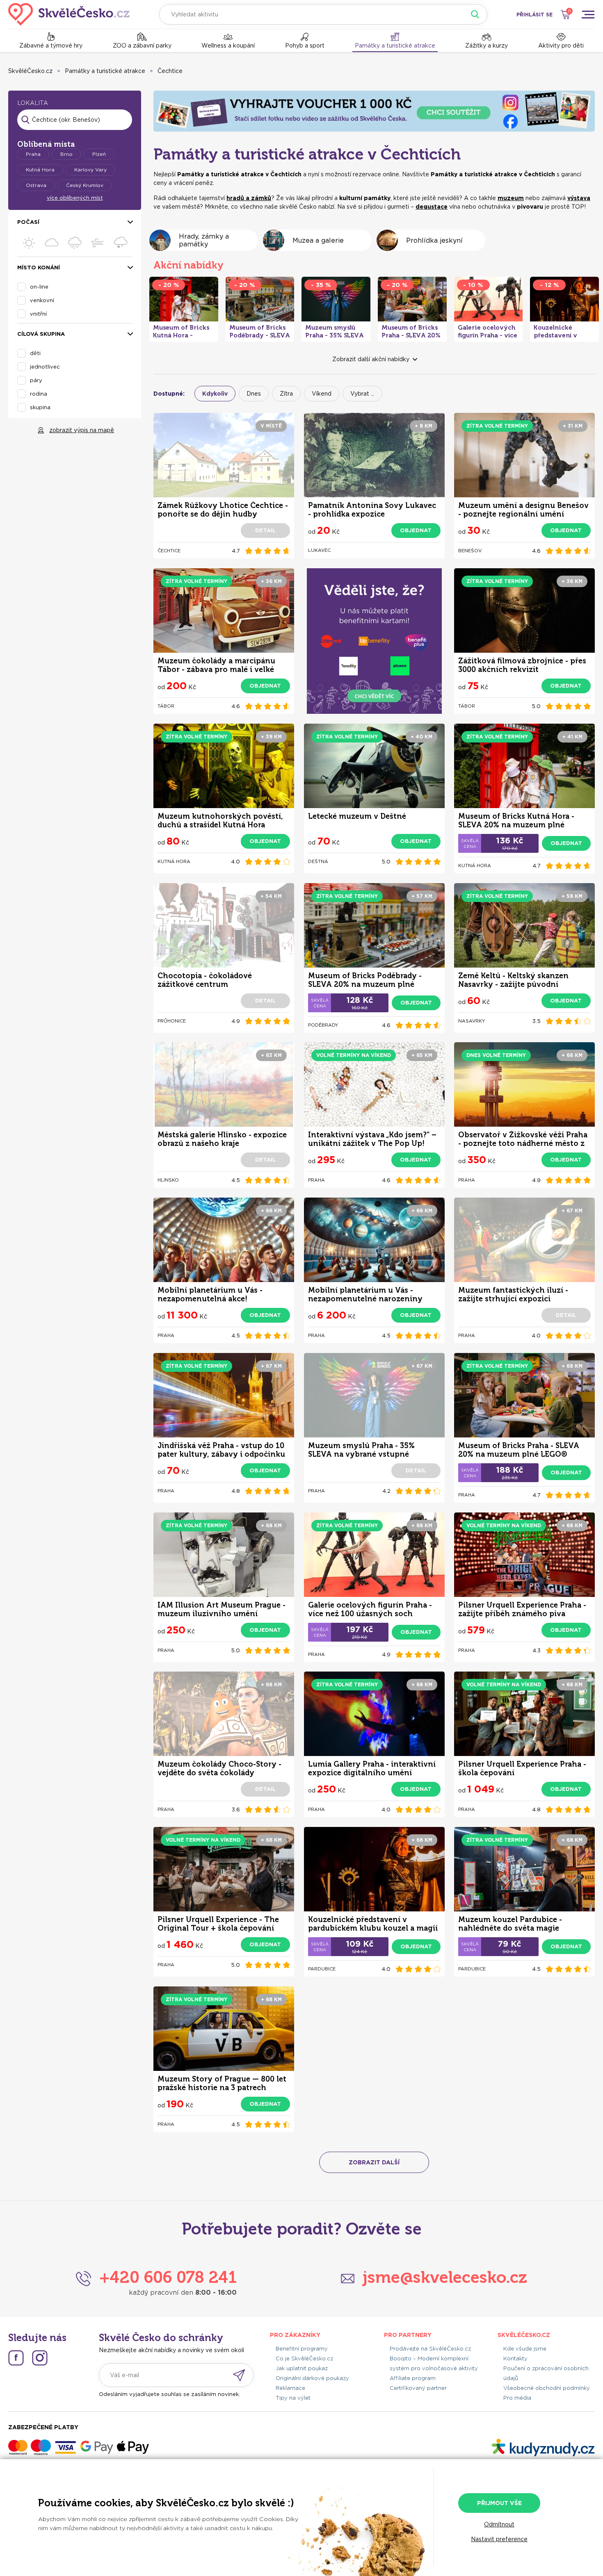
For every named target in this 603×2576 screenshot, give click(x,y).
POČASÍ (28, 222)
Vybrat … (362, 394)
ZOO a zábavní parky (142, 46)
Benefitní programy (302, 2349)
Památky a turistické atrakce (395, 46)
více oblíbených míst (75, 198)
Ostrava (36, 185)
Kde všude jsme (525, 2349)
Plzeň (99, 154)
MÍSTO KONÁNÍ (39, 268)
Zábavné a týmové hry (51, 46)
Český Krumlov (85, 185)
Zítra (286, 394)
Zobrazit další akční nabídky (371, 359)
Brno (66, 154)
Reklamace (290, 2388)
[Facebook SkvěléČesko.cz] (16, 2358)
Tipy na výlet (293, 2398)
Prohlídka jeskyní (434, 240)
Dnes (254, 394)
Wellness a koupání (228, 46)
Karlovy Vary (90, 170)
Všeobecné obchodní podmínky (547, 2388)
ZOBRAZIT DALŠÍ (374, 2162)
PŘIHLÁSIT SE (534, 15)
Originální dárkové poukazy (312, 2378)
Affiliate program (413, 2378)
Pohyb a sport (305, 46)
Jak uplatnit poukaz (302, 2368)
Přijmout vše (499, 2503)
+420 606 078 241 (168, 2277)
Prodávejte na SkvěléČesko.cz (430, 2349)
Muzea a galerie (318, 240)
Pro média (517, 2398)
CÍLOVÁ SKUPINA (41, 334)
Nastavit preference (499, 2539)
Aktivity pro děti (561, 46)
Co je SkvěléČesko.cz (304, 2358)
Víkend (322, 394)
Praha (33, 154)
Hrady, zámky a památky (204, 240)
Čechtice (170, 71)
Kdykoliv (215, 394)
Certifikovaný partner (418, 2388)
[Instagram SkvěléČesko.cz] (40, 2358)
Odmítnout (499, 2524)
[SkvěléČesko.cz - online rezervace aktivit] (69, 14)
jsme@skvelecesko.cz (445, 2277)
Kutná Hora (40, 170)
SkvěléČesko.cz (30, 71)
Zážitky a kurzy (487, 46)
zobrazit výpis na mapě (82, 430)
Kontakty (515, 2358)
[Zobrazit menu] (588, 14)
